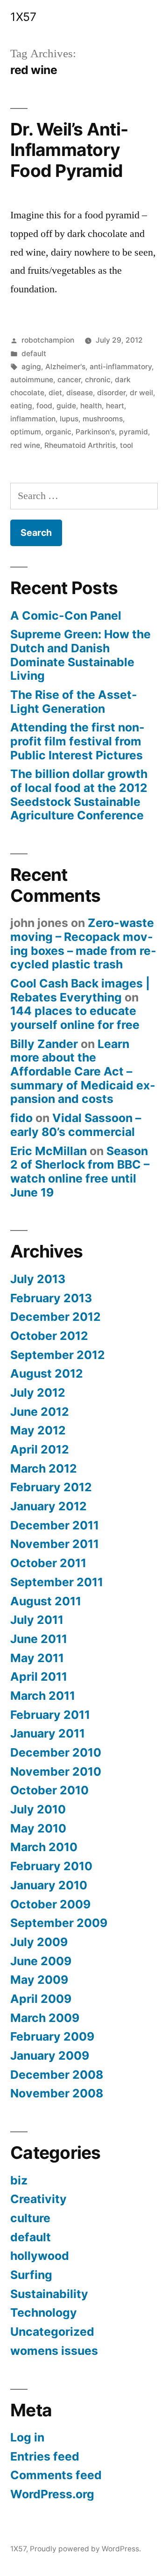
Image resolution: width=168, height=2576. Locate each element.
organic (58, 432)
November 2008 (57, 2093)
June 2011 (39, 1639)
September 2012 (58, 1355)
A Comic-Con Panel (66, 615)
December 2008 (57, 2075)
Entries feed (45, 2456)
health (91, 406)
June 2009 (41, 1961)
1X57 (23, 17)
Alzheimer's (65, 367)
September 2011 (57, 1582)
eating (21, 406)
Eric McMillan (49, 1151)
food (44, 406)
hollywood (40, 2256)
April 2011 (39, 1677)
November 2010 (56, 1771)
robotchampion (48, 340)
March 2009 (45, 2018)
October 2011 (48, 1563)
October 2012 (49, 1336)
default (34, 354)
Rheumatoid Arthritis (80, 445)
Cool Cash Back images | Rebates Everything (80, 990)
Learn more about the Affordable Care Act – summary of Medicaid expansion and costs (83, 1072)
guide (66, 406)
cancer (69, 380)
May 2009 (39, 1980)
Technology (44, 2312)
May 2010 (38, 1828)
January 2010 (49, 1885)
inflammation (33, 419)
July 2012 (38, 1393)
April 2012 (40, 1449)
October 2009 (50, 1904)
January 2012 (49, 1506)
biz (19, 2180)
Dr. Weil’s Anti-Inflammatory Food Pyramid (69, 150)
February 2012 (51, 1487)
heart (115, 406)
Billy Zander (44, 1044)
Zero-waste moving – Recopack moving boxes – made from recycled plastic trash (83, 943)
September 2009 (59, 1923)
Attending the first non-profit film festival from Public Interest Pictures (77, 741)
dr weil (141, 393)
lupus (69, 419)
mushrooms (103, 419)
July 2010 (38, 1809)
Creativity (38, 2199)
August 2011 (46, 1601)
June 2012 (40, 1412)
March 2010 (44, 1847)
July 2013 (38, 1279)
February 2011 (50, 1715)
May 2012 (38, 1430)
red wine (25, 445)
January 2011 (48, 1733)
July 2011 (37, 1620)
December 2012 (56, 1317)
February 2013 (51, 1298)
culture (30, 2218)
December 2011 (55, 1525)
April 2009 (41, 1999)
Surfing (31, 2275)
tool (126, 445)
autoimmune (32, 380)
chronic (98, 380)
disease (80, 393)
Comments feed (56, 2475)
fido (21, 1118)
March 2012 (44, 1468)
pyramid (133, 432)
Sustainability (49, 2294)
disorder (111, 393)
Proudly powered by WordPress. (85, 2549)
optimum (26, 432)
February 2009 (52, 2036)
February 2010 (51, 1866)
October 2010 (49, 1790)
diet (55, 393)
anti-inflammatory (121, 367)
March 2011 (43, 1696)
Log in (27, 2437)
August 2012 (47, 1373)
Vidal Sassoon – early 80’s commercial (76, 1125)
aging (31, 367)
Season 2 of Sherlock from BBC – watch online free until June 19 (80, 1172)
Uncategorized (52, 2332)
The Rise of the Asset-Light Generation (74, 702)
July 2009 (39, 1942)
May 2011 (37, 1658)
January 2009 (50, 2055)
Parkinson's (95, 432)
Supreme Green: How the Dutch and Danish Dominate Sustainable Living (80, 655)
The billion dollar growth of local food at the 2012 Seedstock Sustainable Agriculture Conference (79, 794)
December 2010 (56, 1752)
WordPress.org (52, 2494)
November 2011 (55, 1544)
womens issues (54, 2351)
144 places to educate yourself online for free (75, 1018)
